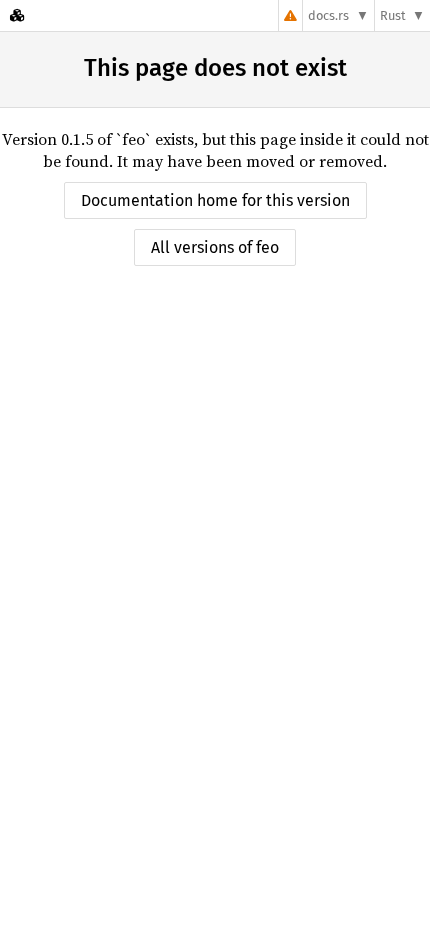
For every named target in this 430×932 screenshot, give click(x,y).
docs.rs (328, 15)
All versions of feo (215, 247)
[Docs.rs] (17, 15)
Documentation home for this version (215, 200)
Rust (393, 15)
